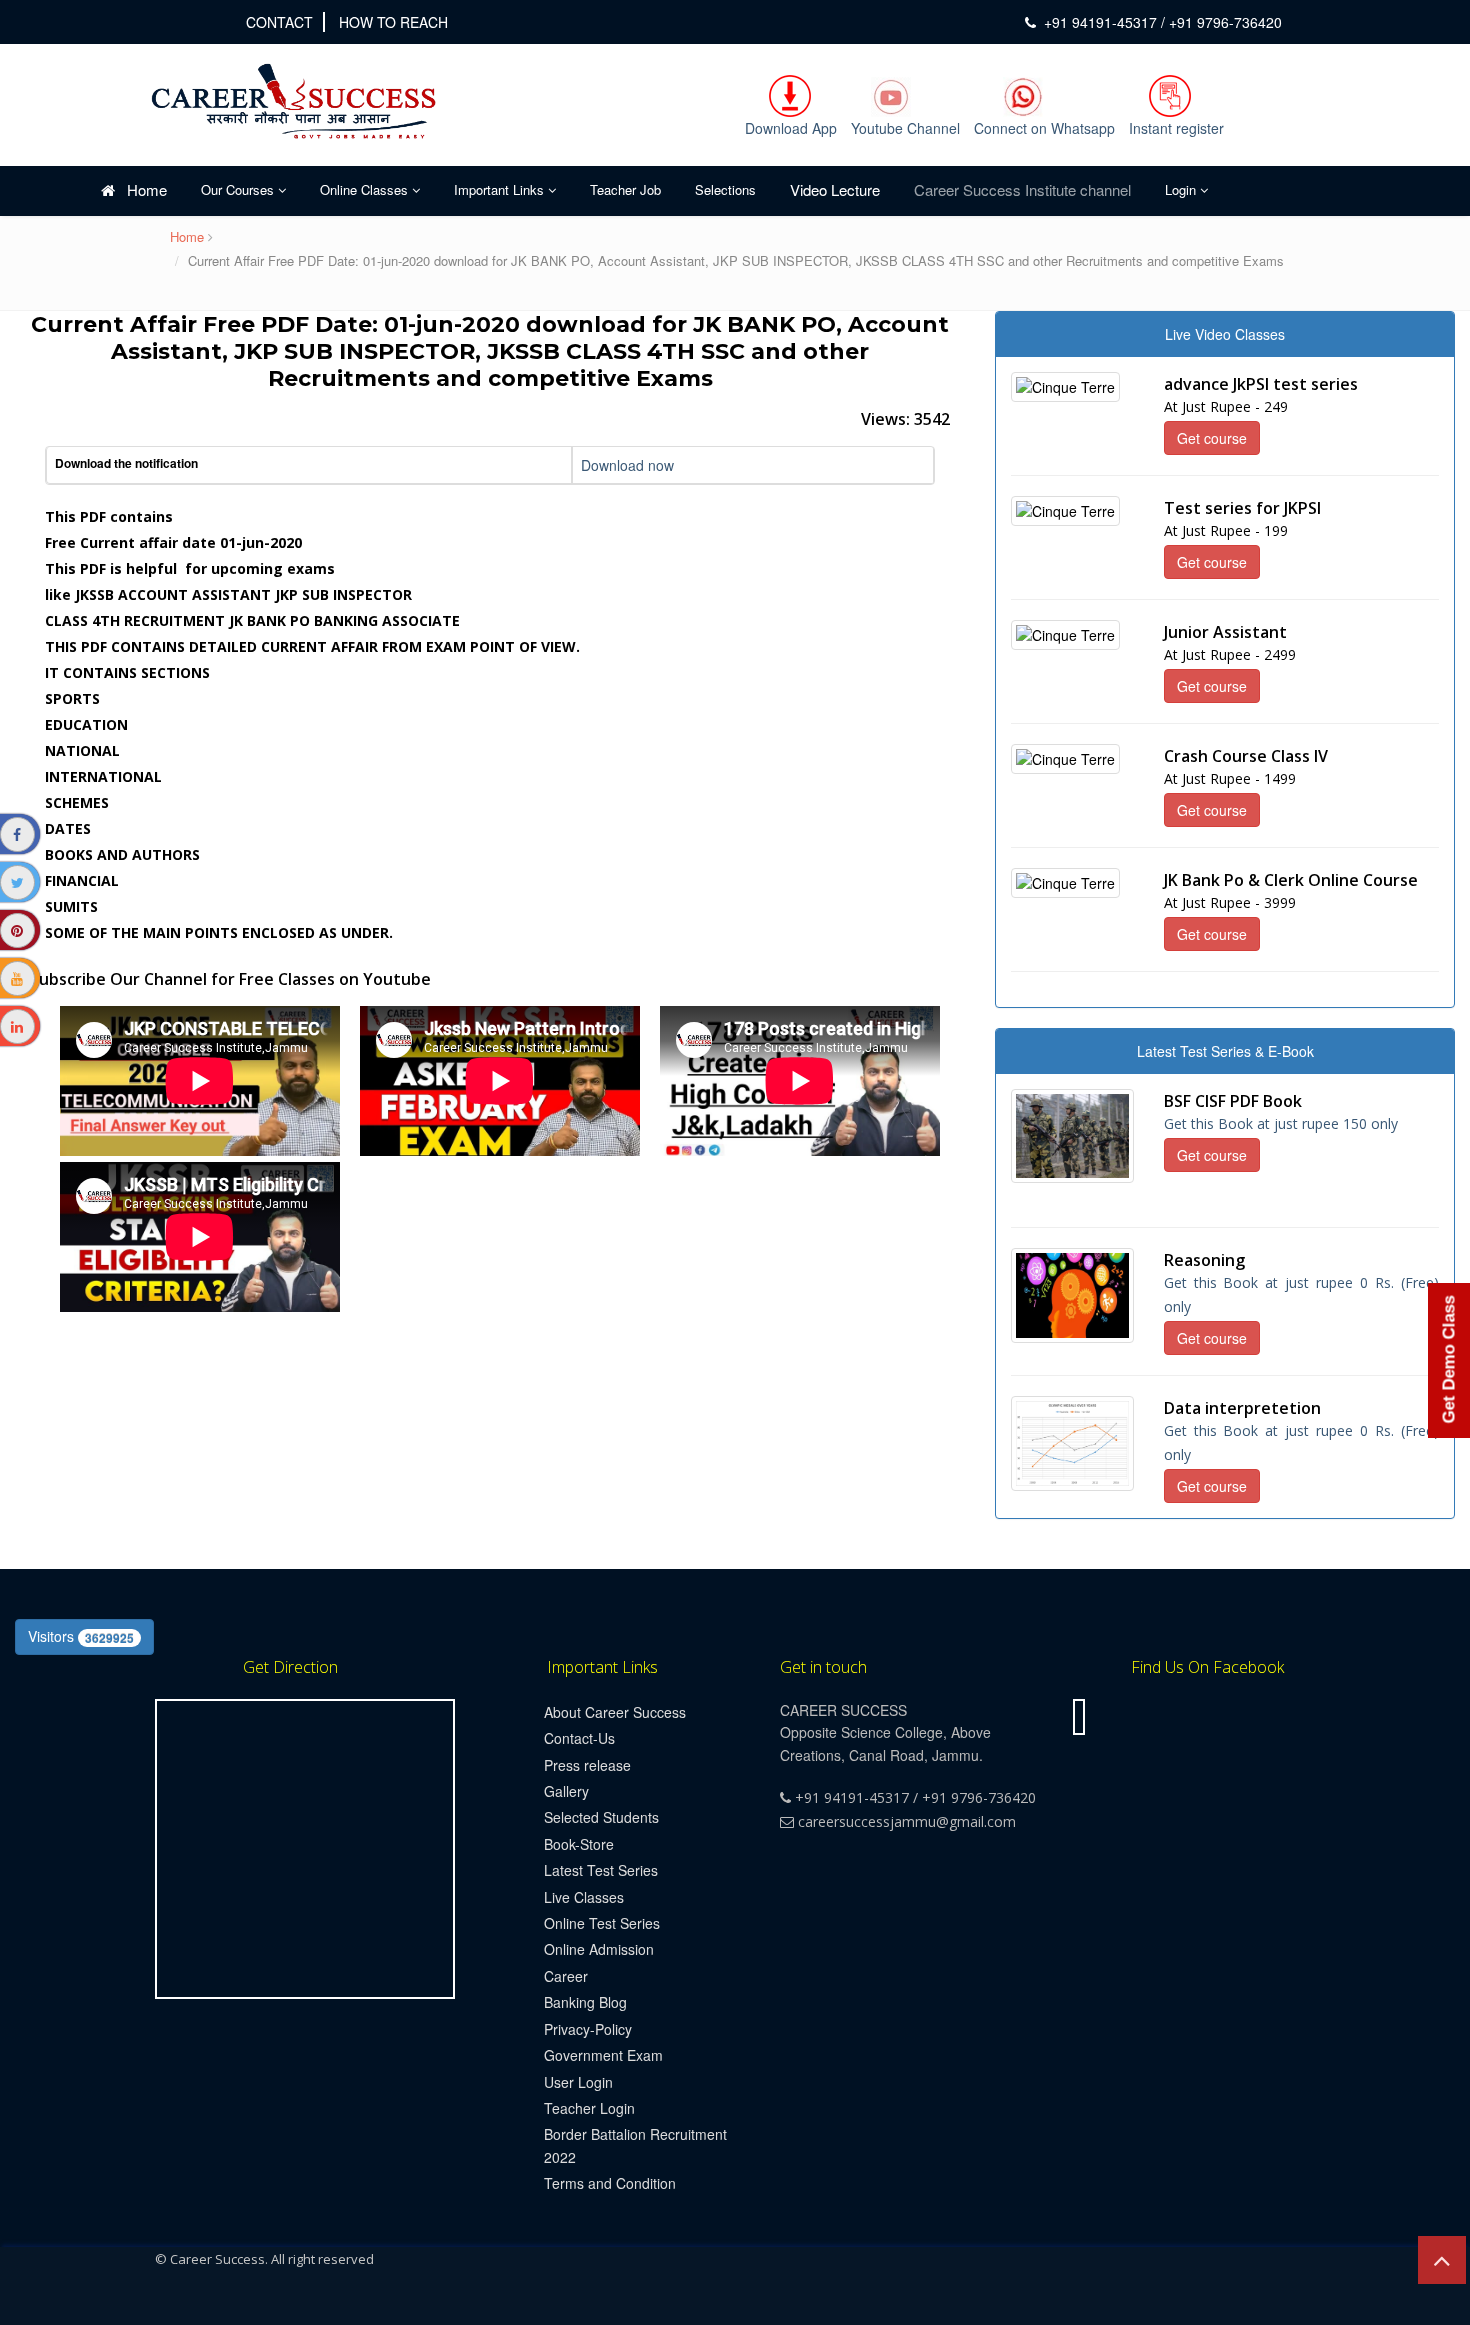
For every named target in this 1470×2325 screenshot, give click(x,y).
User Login (578, 2082)
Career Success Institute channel (1022, 189)
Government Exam (603, 2055)
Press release (587, 1765)
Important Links (501, 189)
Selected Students (601, 1817)
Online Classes (366, 189)
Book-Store (579, 1844)
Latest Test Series (601, 1870)
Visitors (81, 1636)
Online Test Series (602, 1923)
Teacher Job (625, 189)
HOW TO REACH (393, 22)
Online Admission (599, 1949)
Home (141, 189)
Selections (725, 189)
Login (1182, 189)
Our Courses (239, 189)
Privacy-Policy (588, 2029)
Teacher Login (589, 2108)
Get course (1212, 438)
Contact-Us (579, 1738)
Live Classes (584, 1897)
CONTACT (279, 22)
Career (566, 1976)
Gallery (566, 1791)
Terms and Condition (610, 2183)
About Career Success (615, 1712)
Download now (627, 465)
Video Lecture (835, 189)
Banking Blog (585, 2002)
